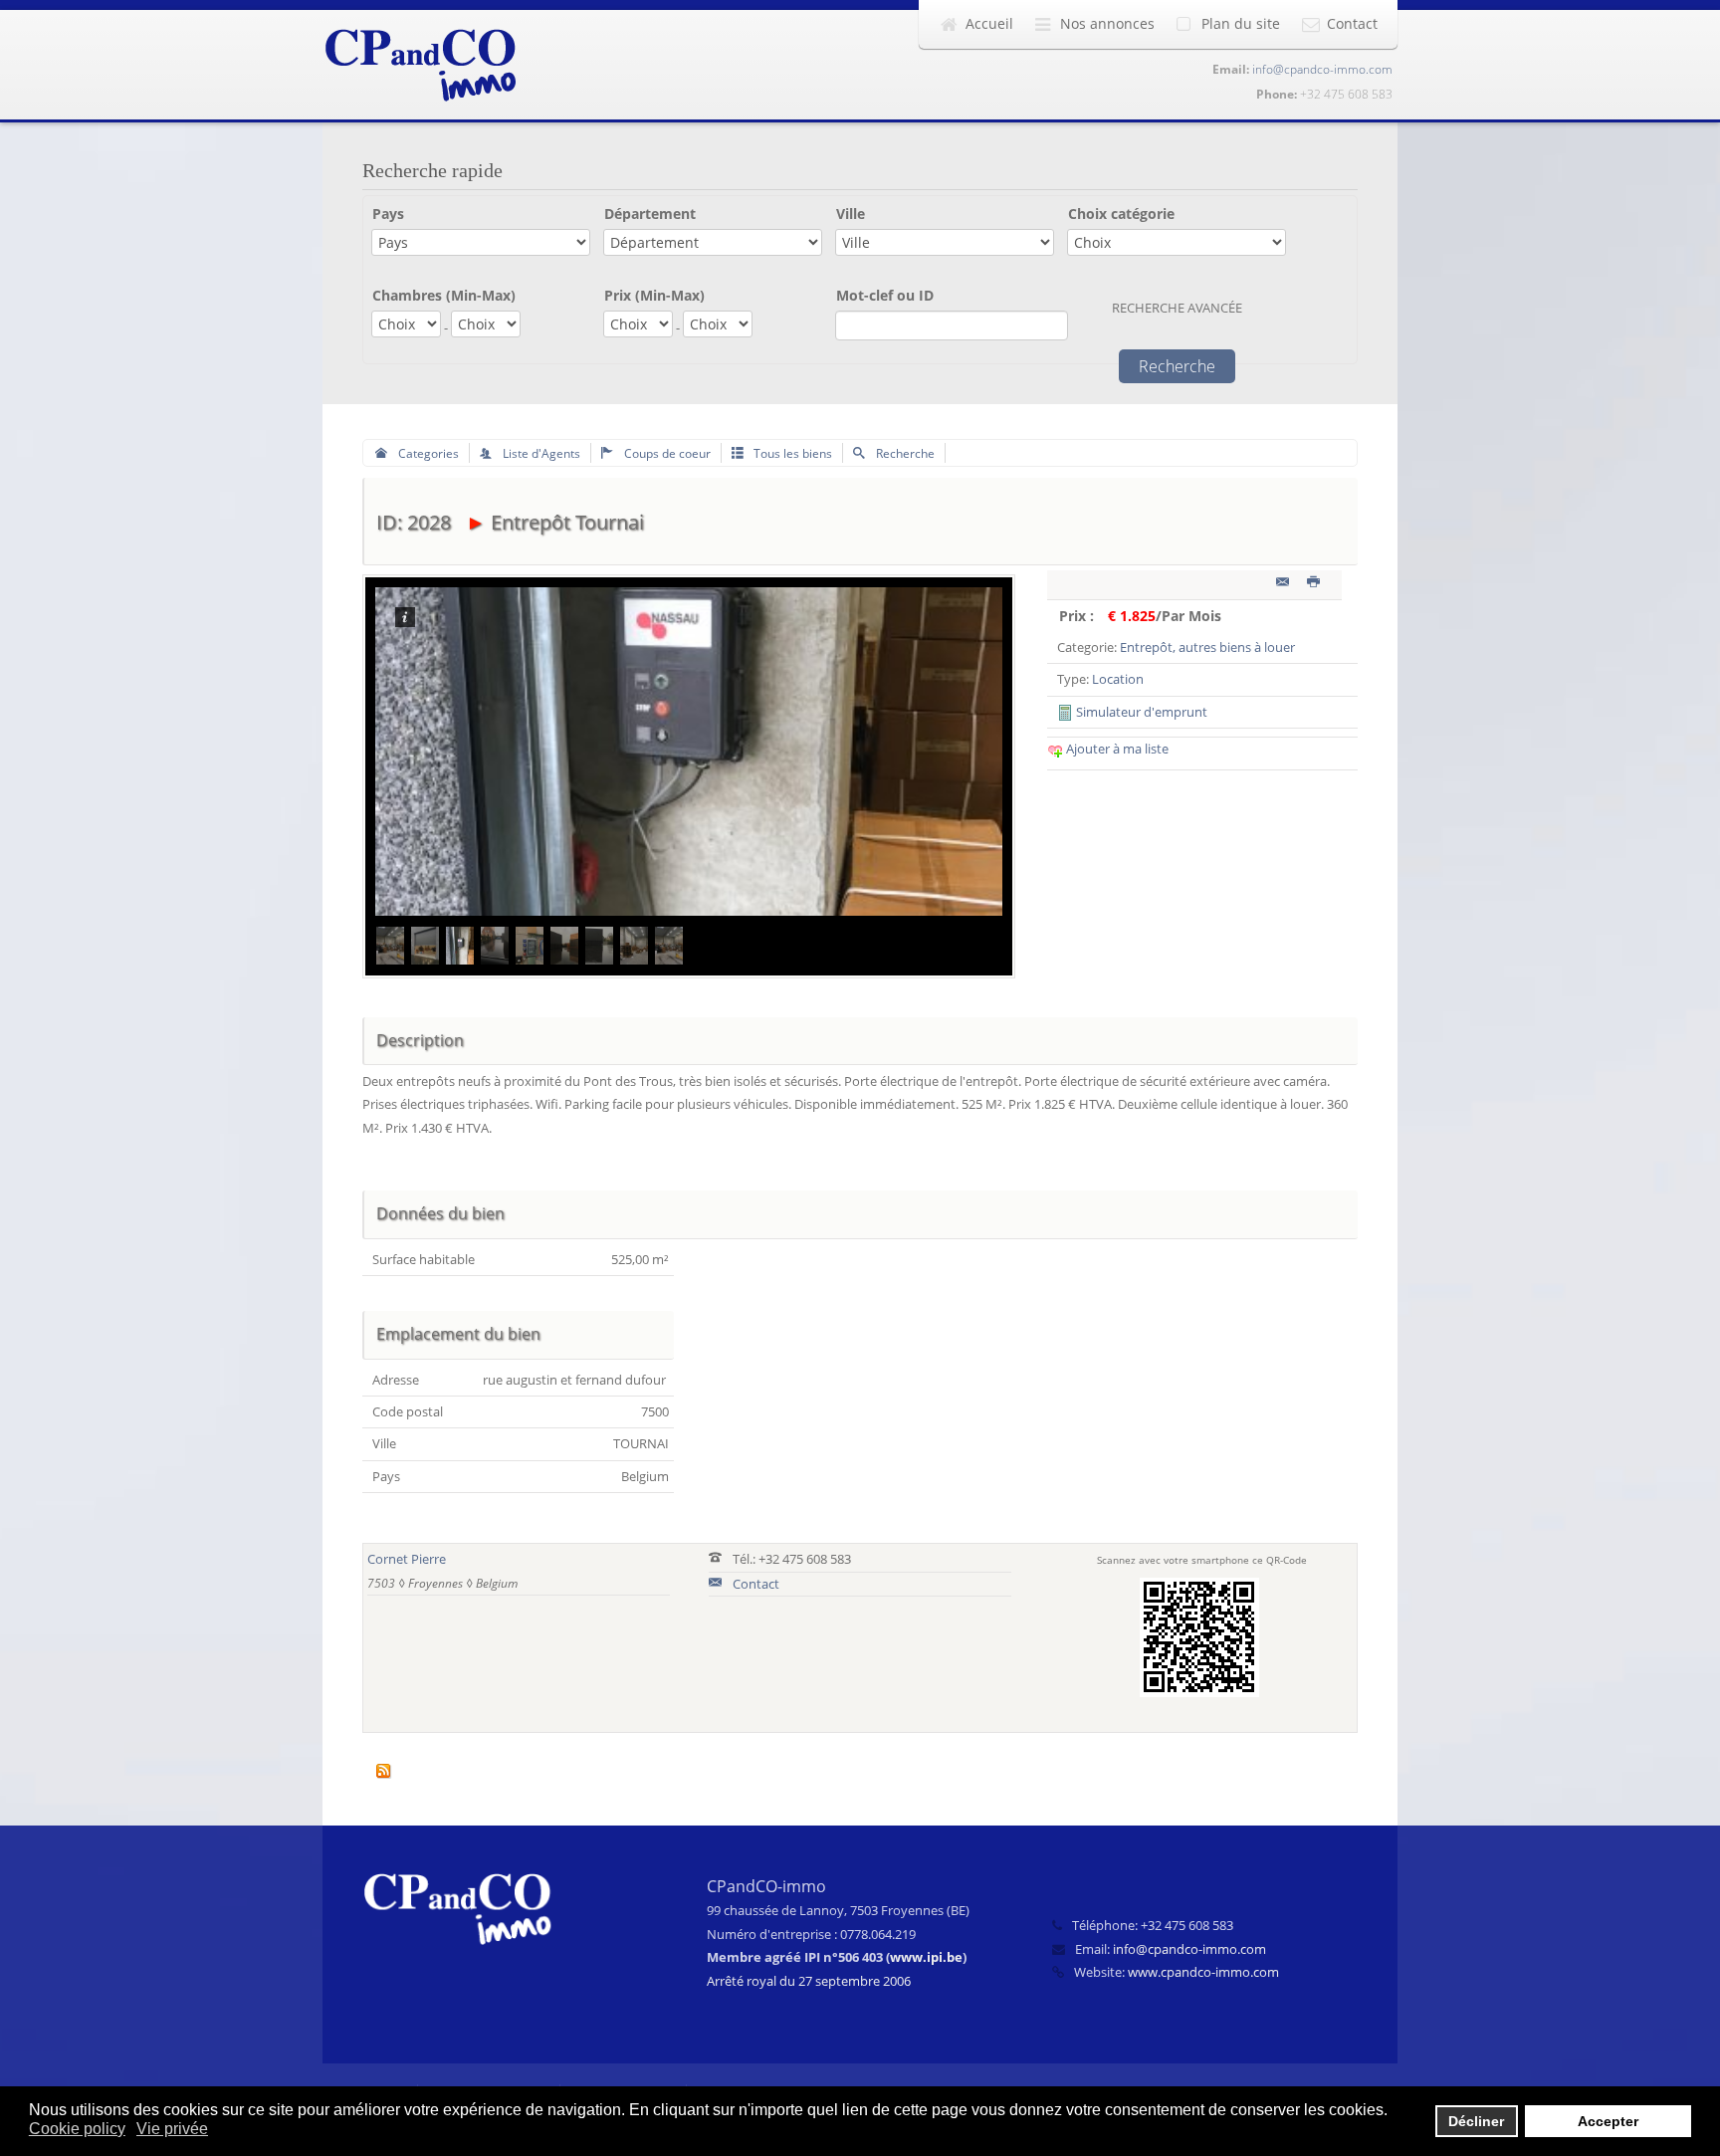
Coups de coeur (666, 453)
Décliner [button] (1476, 2121)
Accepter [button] (1608, 2121)
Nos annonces (1107, 23)
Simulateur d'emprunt (1140, 712)
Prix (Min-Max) (654, 295)
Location (1118, 679)
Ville (851, 214)
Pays (388, 214)
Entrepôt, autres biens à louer (1207, 647)
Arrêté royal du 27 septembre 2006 (809, 1981)
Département (650, 214)
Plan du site (1241, 23)
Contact (1352, 23)
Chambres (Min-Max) (444, 295)
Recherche (904, 453)
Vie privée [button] (172, 2129)
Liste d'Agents (540, 453)
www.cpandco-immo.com (1203, 1972)
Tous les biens (791, 453)
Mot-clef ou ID (885, 295)
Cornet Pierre (407, 1559)
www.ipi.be (926, 1957)
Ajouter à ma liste (1116, 749)
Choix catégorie (1121, 214)
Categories (427, 453)
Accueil (989, 23)
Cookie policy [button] (77, 2129)
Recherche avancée (1177, 308)
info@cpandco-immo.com (1322, 69)
